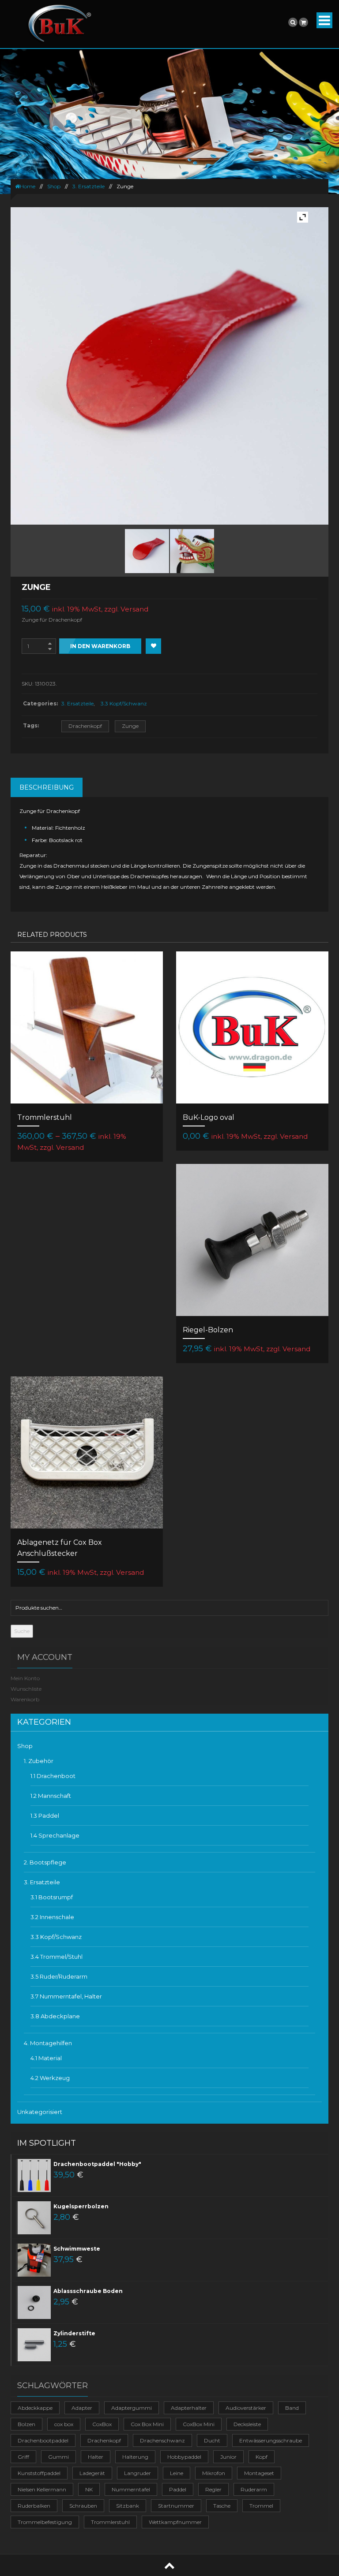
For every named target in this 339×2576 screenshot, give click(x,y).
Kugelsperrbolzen (81, 2206)
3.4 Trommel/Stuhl (56, 1957)
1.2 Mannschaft (51, 1796)
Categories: (40, 703)
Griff (23, 2457)
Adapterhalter (189, 2408)
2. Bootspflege (45, 1862)
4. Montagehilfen (48, 2043)
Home (28, 186)
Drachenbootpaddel (43, 2440)
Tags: (31, 725)
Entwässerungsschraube (271, 2440)
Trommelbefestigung (45, 2522)
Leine (177, 2473)
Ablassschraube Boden (88, 2291)
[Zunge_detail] (147, 551)
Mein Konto (25, 1678)
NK (89, 2489)
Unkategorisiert (40, 2112)
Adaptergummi (132, 2408)
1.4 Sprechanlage (55, 1835)
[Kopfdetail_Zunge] (192, 551)
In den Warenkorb (100, 646)
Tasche (222, 2506)
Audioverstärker (246, 2408)
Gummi (58, 2457)
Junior (228, 2457)
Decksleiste (247, 2424)
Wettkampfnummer (175, 2522)
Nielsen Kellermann (42, 2489)
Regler (213, 2489)
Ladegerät (92, 2473)
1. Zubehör (39, 1761)
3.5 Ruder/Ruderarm (59, 1976)
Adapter (82, 2408)
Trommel (261, 2506)
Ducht (212, 2440)
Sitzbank (128, 2506)
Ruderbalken (34, 2506)
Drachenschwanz (162, 2440)
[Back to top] (169, 2565)
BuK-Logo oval (209, 1117)
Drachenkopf (85, 726)
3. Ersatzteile (89, 186)
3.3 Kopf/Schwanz (124, 703)
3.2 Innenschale (52, 1917)
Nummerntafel (131, 2489)
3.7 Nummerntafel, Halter (66, 1996)
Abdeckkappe (35, 2408)
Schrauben (83, 2506)
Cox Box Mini (147, 2424)
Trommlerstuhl (45, 1117)
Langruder (137, 2473)
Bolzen (26, 2424)
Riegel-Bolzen (208, 1330)
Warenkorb (25, 1699)
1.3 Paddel (45, 1816)
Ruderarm (254, 2489)
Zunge (130, 726)
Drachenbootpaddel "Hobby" (97, 2164)
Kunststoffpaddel (39, 2473)
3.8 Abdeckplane (55, 2016)
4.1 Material (46, 2058)
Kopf (262, 2457)
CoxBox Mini (199, 2424)
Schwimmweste (77, 2249)
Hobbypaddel (184, 2457)
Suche (22, 1631)
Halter (96, 2457)
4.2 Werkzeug (50, 2078)
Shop (54, 186)
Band (292, 2408)
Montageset (259, 2473)
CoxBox (102, 2424)
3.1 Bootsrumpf (52, 1897)
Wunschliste (26, 1689)
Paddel (178, 2489)
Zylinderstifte (74, 2333)
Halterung (135, 2457)
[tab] (47, 787)
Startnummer (176, 2506)
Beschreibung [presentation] (47, 787)
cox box (64, 2424)
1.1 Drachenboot (53, 1776)
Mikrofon (214, 2473)
